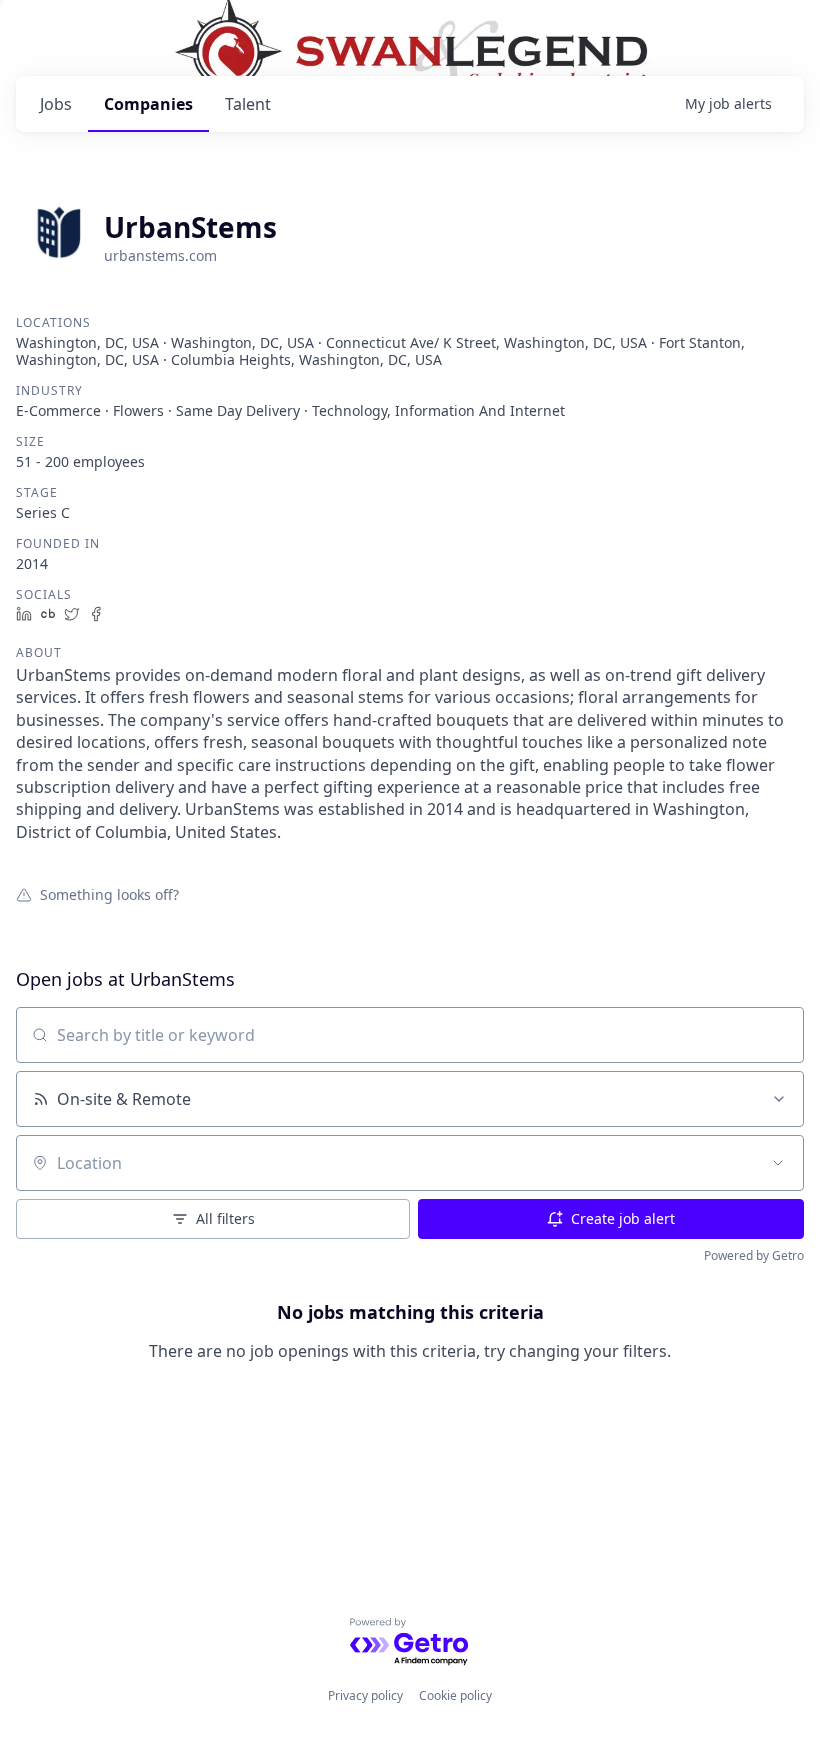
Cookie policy (455, 1695)
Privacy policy (365, 1695)
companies (148, 104)
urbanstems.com (160, 255)
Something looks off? (109, 894)
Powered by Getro (754, 1255)
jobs (56, 104)
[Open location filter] (778, 1163)
